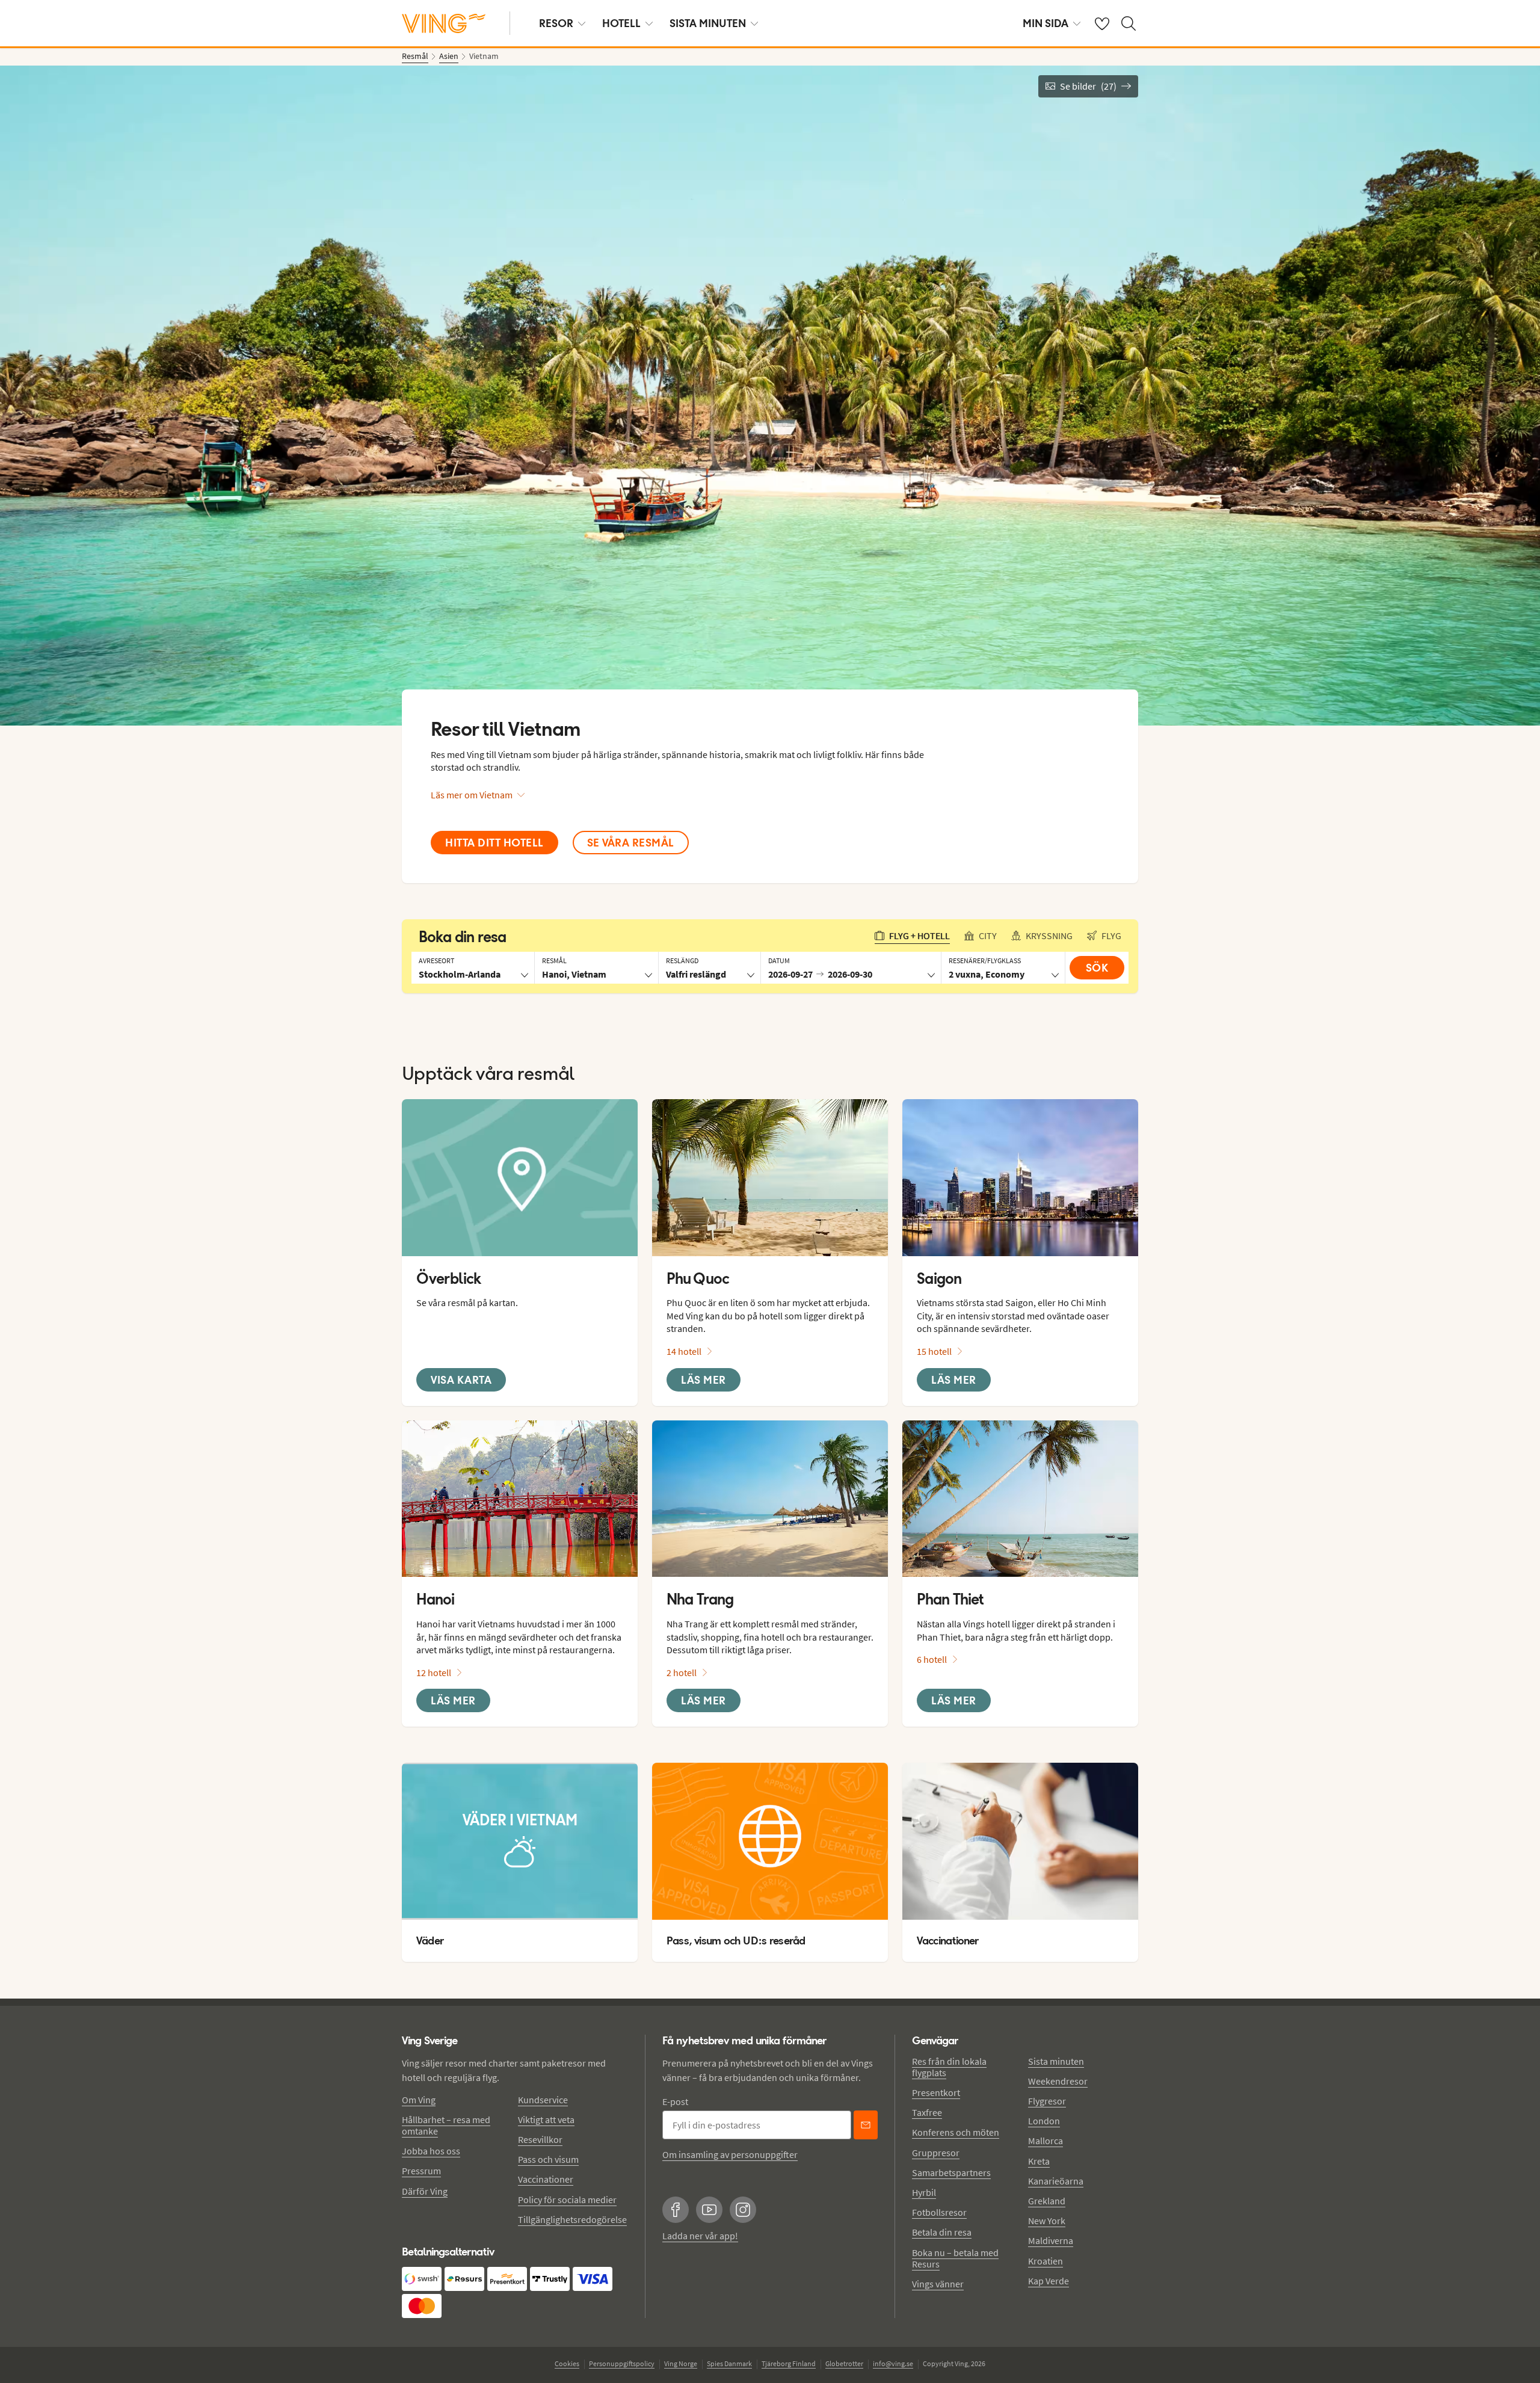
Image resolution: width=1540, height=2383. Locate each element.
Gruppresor (936, 2153)
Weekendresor (1058, 2081)
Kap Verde (1049, 2281)
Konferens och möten (956, 2132)
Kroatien (1046, 2261)
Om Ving (419, 2100)
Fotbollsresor (939, 2212)
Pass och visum (548, 2159)
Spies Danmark (729, 2363)
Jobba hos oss (431, 2151)
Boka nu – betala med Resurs (955, 2258)
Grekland (1047, 2201)
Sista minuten (1056, 2061)
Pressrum (421, 2171)
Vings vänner (938, 2284)
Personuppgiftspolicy (622, 2363)
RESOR (556, 23)
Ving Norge (681, 2363)
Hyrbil (924, 2192)
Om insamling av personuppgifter (730, 2154)
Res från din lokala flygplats (949, 2067)
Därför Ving (425, 2191)
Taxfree (927, 2112)
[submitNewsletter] (866, 2125)
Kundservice (543, 2100)
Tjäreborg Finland (789, 2363)
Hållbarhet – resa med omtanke (446, 2125)
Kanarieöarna (1056, 2181)
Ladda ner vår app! (700, 2236)
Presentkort (936, 2092)
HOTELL (621, 23)
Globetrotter (844, 2363)
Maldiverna (1051, 2240)
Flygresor (1047, 2101)
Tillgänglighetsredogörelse (572, 2219)
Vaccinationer (546, 2179)
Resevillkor (540, 2139)
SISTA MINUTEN (708, 23)
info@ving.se (893, 2363)
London (1044, 2121)
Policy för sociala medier (567, 2200)
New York (1047, 2221)
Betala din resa (942, 2232)
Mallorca (1046, 2141)
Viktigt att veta (546, 2119)
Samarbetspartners (951, 2172)
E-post (675, 2101)
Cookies (567, 2363)
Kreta (1039, 2161)
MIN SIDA (1046, 23)
